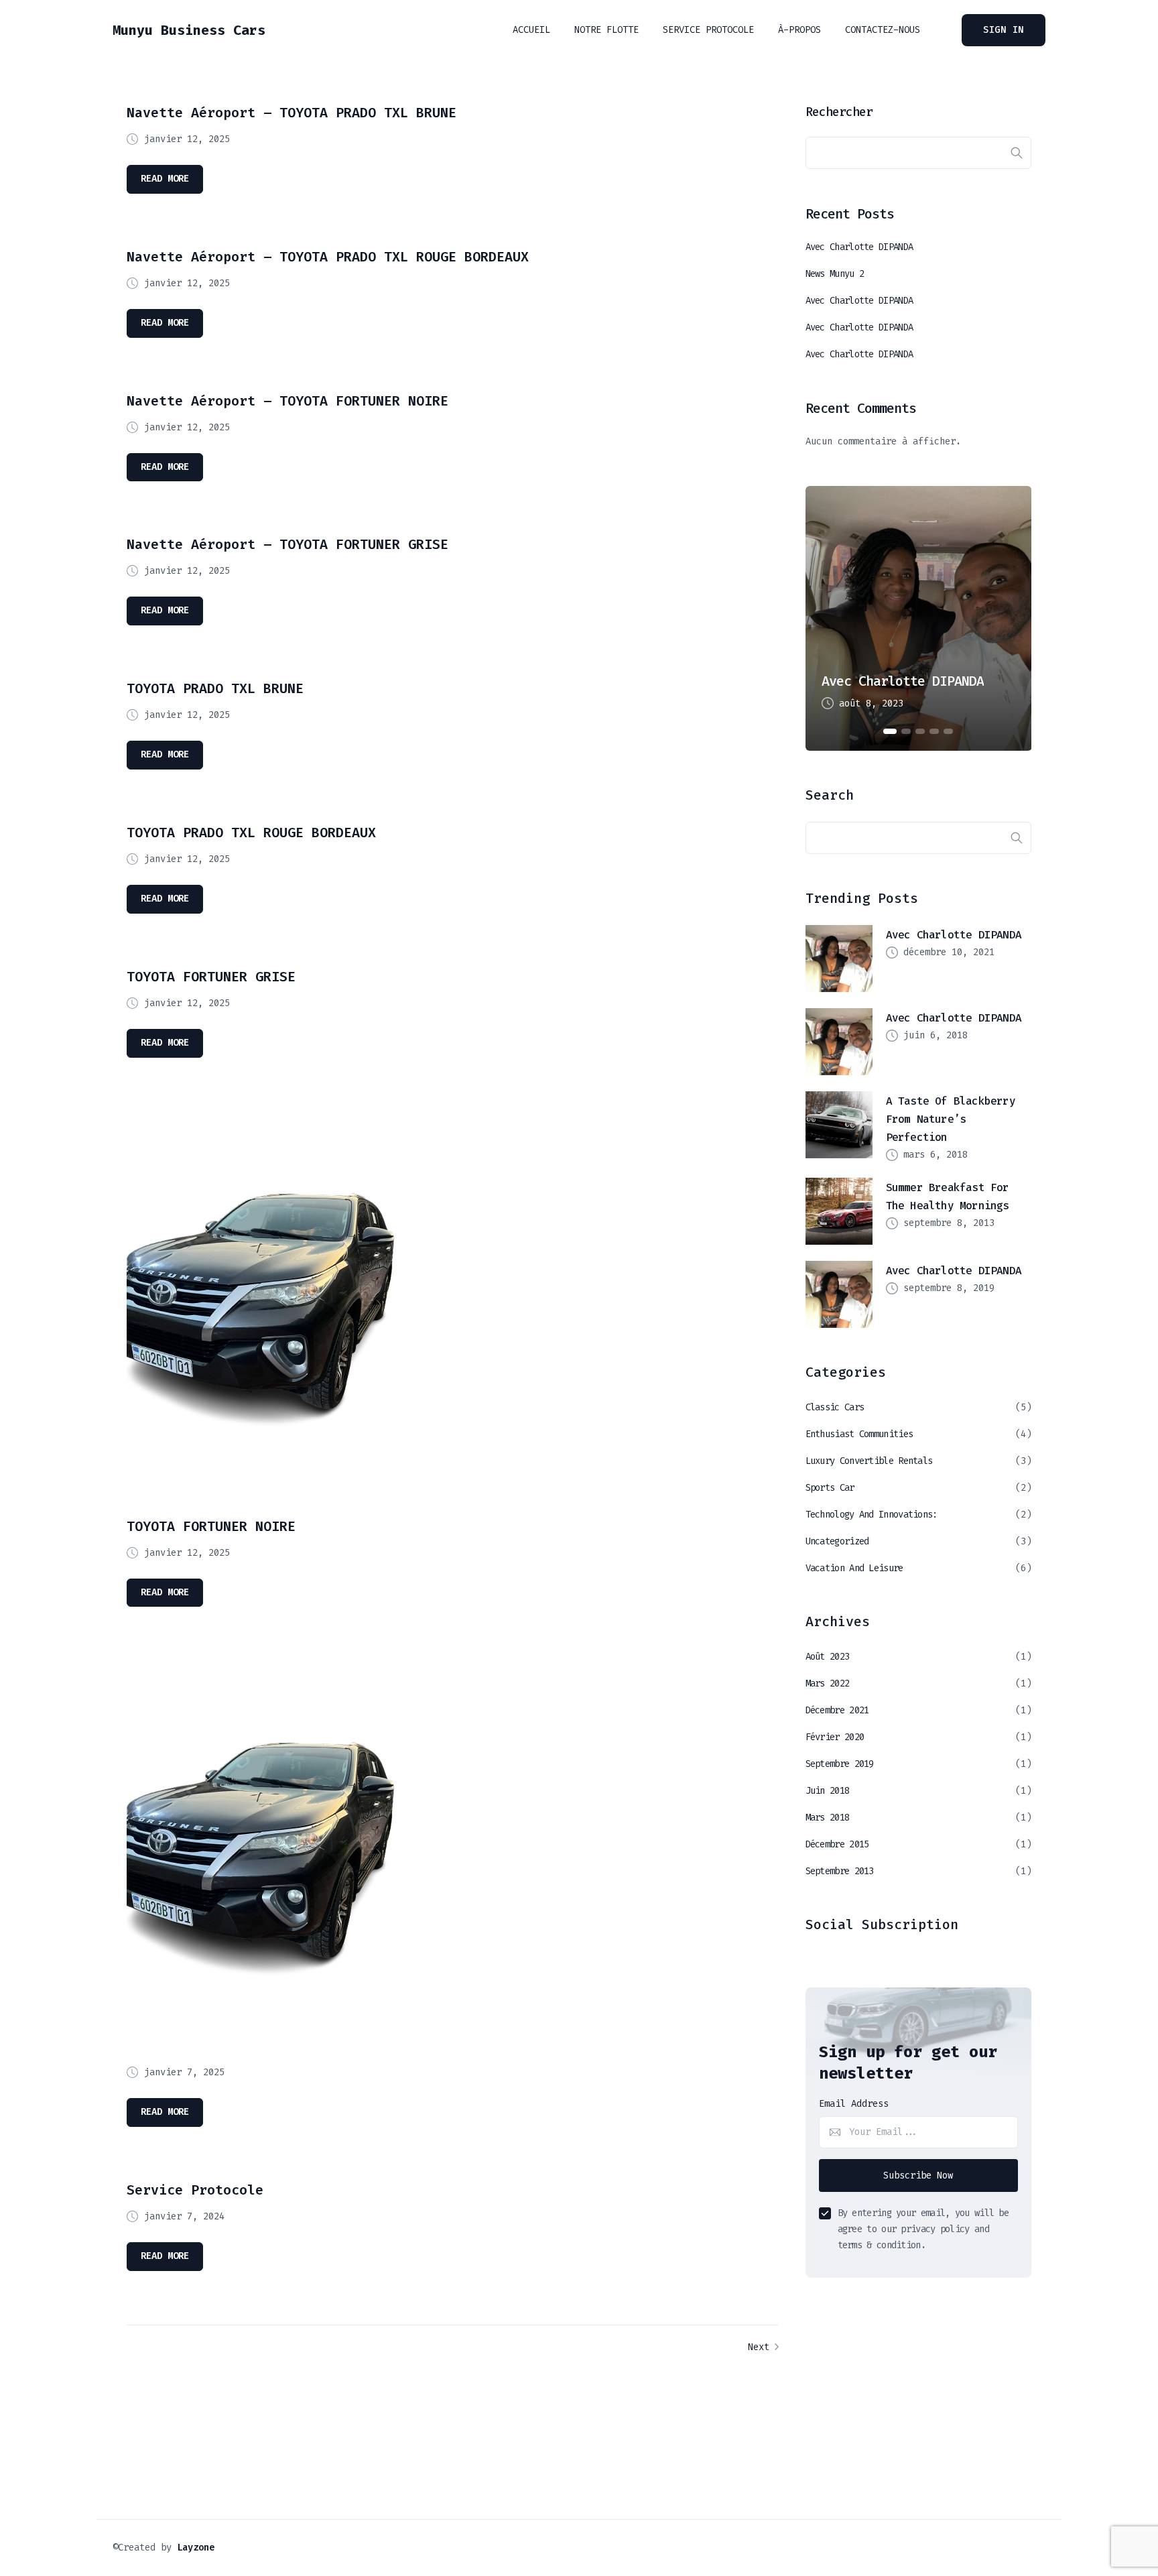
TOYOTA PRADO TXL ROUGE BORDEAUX (251, 833)
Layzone (196, 2548)
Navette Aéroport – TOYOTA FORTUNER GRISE (287, 544)
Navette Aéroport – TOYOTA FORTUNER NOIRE (287, 401)
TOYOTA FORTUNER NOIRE (211, 1526)
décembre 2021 (837, 1710)
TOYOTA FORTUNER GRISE (211, 977)
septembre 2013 (840, 1871)
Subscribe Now (918, 2175)
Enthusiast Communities (859, 1434)
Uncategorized (837, 1541)
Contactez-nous (883, 30)
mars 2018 (828, 1818)
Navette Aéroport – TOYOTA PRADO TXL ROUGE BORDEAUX (328, 257)
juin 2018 (828, 1791)
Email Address (854, 2104)
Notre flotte (606, 30)
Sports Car (830, 1488)
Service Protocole (708, 30)
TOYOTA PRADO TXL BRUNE (215, 688)
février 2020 (835, 1737)
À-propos (799, 30)
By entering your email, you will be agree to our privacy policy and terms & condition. (923, 2229)
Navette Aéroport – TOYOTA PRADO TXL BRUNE (292, 113)
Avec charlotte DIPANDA (859, 247)
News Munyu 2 (835, 274)
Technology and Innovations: (872, 1515)
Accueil (531, 30)
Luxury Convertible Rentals (869, 1461)
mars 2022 (828, 1683)
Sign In (1004, 30)
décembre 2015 (837, 1844)
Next (761, 2347)
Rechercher (839, 112)
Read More (165, 179)
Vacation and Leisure (854, 1568)
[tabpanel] (919, 618)
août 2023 (828, 1657)
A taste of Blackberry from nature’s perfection (951, 1119)
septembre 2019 (840, 1764)
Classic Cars (835, 1407)
